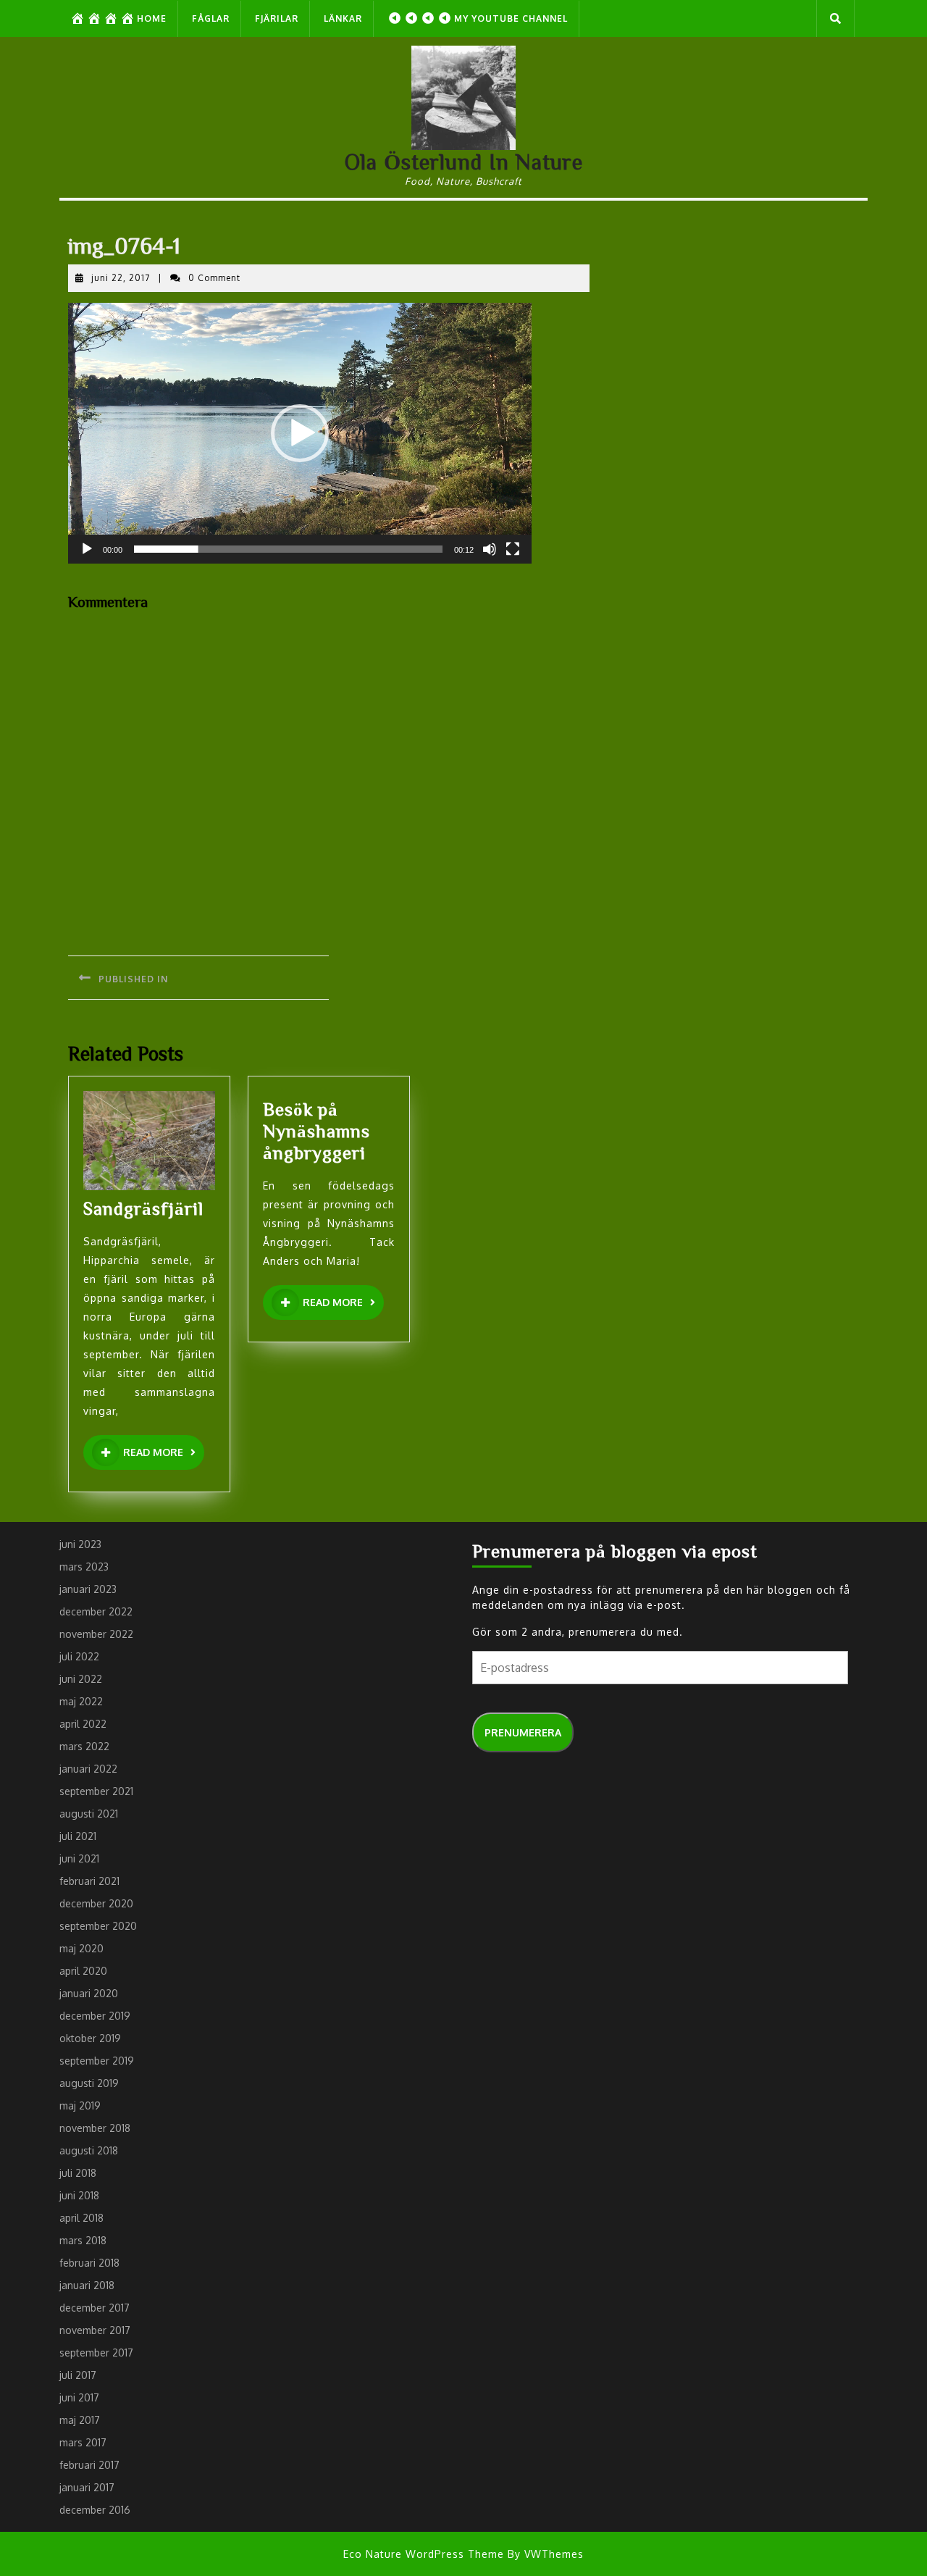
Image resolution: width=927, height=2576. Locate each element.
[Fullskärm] (513, 549)
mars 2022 (84, 1746)
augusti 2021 (89, 1814)
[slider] (288, 549)
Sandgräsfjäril (143, 1208)
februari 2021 (89, 1881)
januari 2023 (88, 1589)
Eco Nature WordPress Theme (424, 2554)
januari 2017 (87, 2487)
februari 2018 (89, 2263)
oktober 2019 (90, 2038)
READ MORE (164, 1453)
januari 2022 (88, 1769)
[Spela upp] (87, 549)
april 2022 (83, 1724)
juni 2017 (79, 2397)
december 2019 (95, 2016)
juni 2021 (79, 1858)
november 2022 (96, 1634)
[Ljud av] (490, 549)
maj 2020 (81, 1948)
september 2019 (97, 2061)
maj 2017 (80, 2420)
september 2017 (96, 2353)
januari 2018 (87, 2285)
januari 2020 (89, 1993)
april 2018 (81, 2218)
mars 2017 (83, 2442)
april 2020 (83, 1971)
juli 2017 (78, 2375)
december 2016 (95, 2510)
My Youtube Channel (511, 18)
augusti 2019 (89, 2083)
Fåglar (211, 18)
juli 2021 (78, 1836)
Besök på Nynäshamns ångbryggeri (316, 1130)
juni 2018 (79, 2195)
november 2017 (95, 2330)
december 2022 (96, 1611)
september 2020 (98, 1926)
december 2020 (96, 1903)
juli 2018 (78, 2173)
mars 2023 (84, 1567)
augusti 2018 (89, 2150)
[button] (300, 433)
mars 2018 (83, 2240)
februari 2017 (89, 2465)
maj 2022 (81, 1701)
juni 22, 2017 (121, 278)
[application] (300, 433)
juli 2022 (79, 1656)
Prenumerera (523, 1732)
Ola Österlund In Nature (464, 162)
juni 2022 (81, 1679)
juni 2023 (80, 1544)
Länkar (343, 18)
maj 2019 (80, 2105)
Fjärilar (277, 18)
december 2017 (95, 2308)
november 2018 (95, 2128)
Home (152, 18)
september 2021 (96, 1791)
